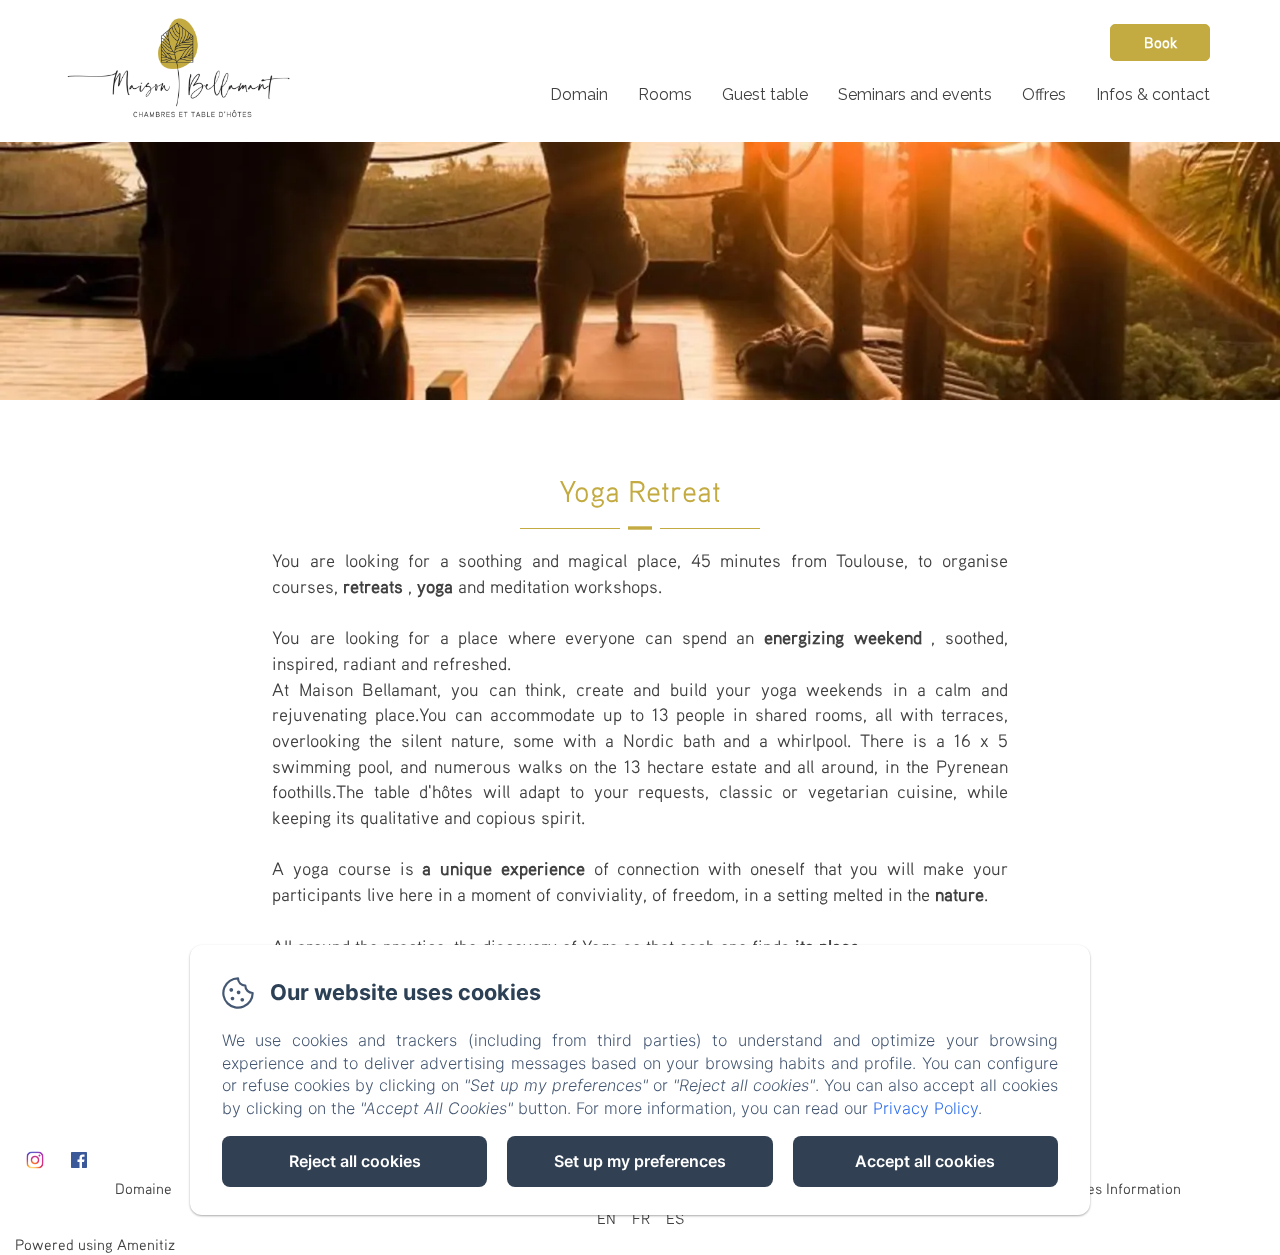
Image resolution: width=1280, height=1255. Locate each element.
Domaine (143, 1188)
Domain (579, 94)
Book (1160, 42)
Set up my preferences (640, 1161)
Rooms (665, 94)
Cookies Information (1116, 1188)
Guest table (765, 94)
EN (606, 1218)
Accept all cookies (925, 1161)
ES (675, 1218)
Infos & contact (1153, 94)
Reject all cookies (355, 1161)
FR (641, 1218)
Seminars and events (915, 94)
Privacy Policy (925, 1108)
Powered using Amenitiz (95, 1244)
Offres (1044, 94)
